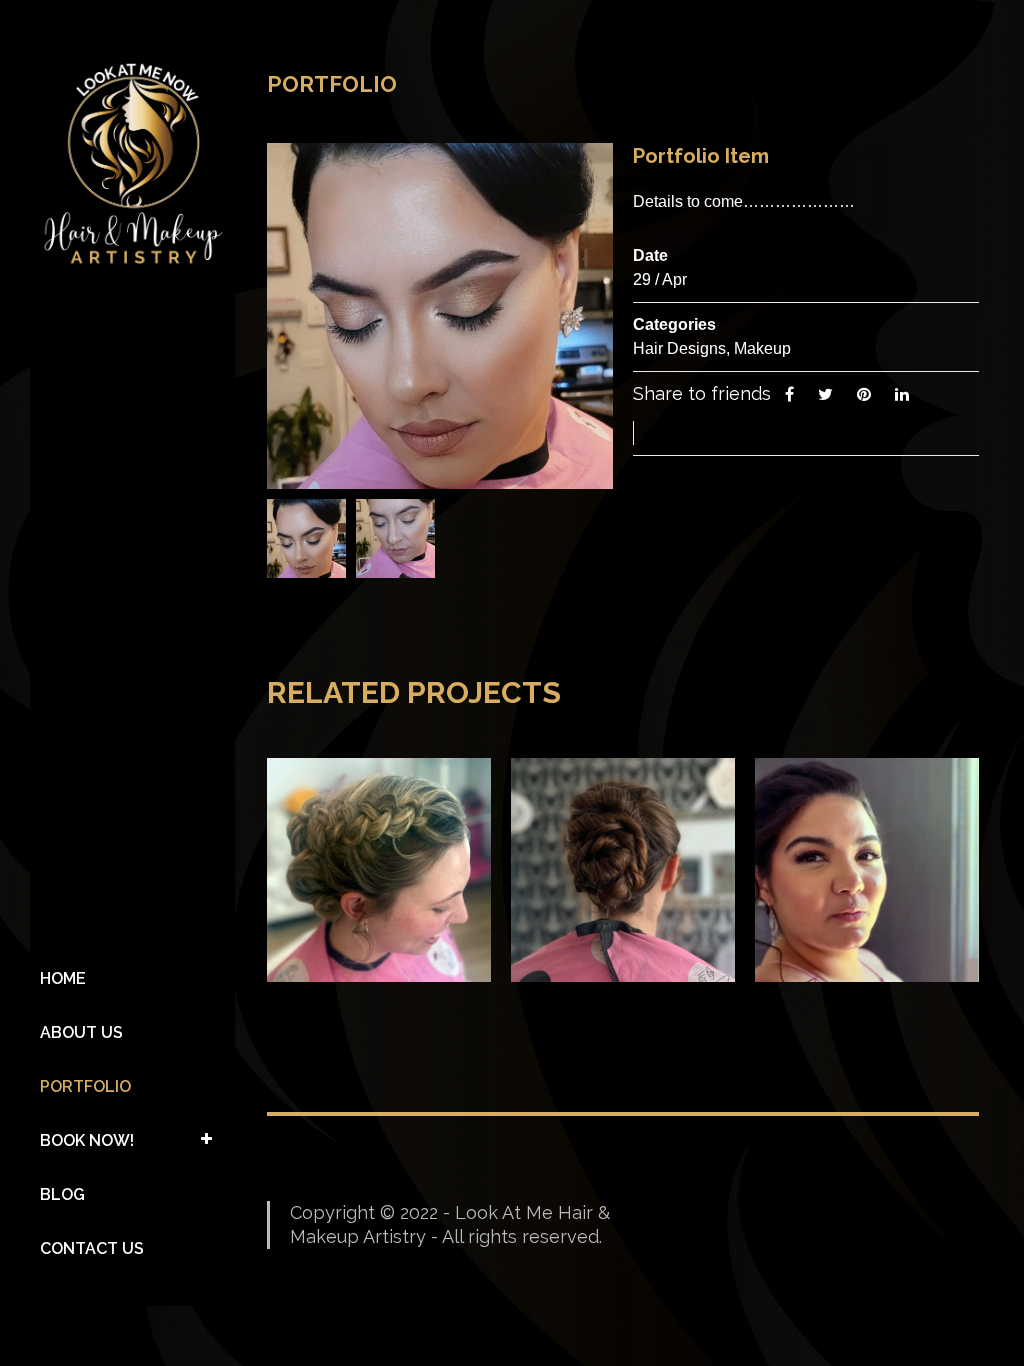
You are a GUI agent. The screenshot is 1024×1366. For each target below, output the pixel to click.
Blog (62, 1194)
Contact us (92, 1248)
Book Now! (87, 1140)
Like (685, 432)
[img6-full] (395, 537)
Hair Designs (679, 348)
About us (81, 1032)
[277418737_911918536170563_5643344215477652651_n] (306, 537)
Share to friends (702, 393)
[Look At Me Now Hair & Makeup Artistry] (132, 163)
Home (63, 978)
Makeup (762, 348)
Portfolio (85, 1086)
